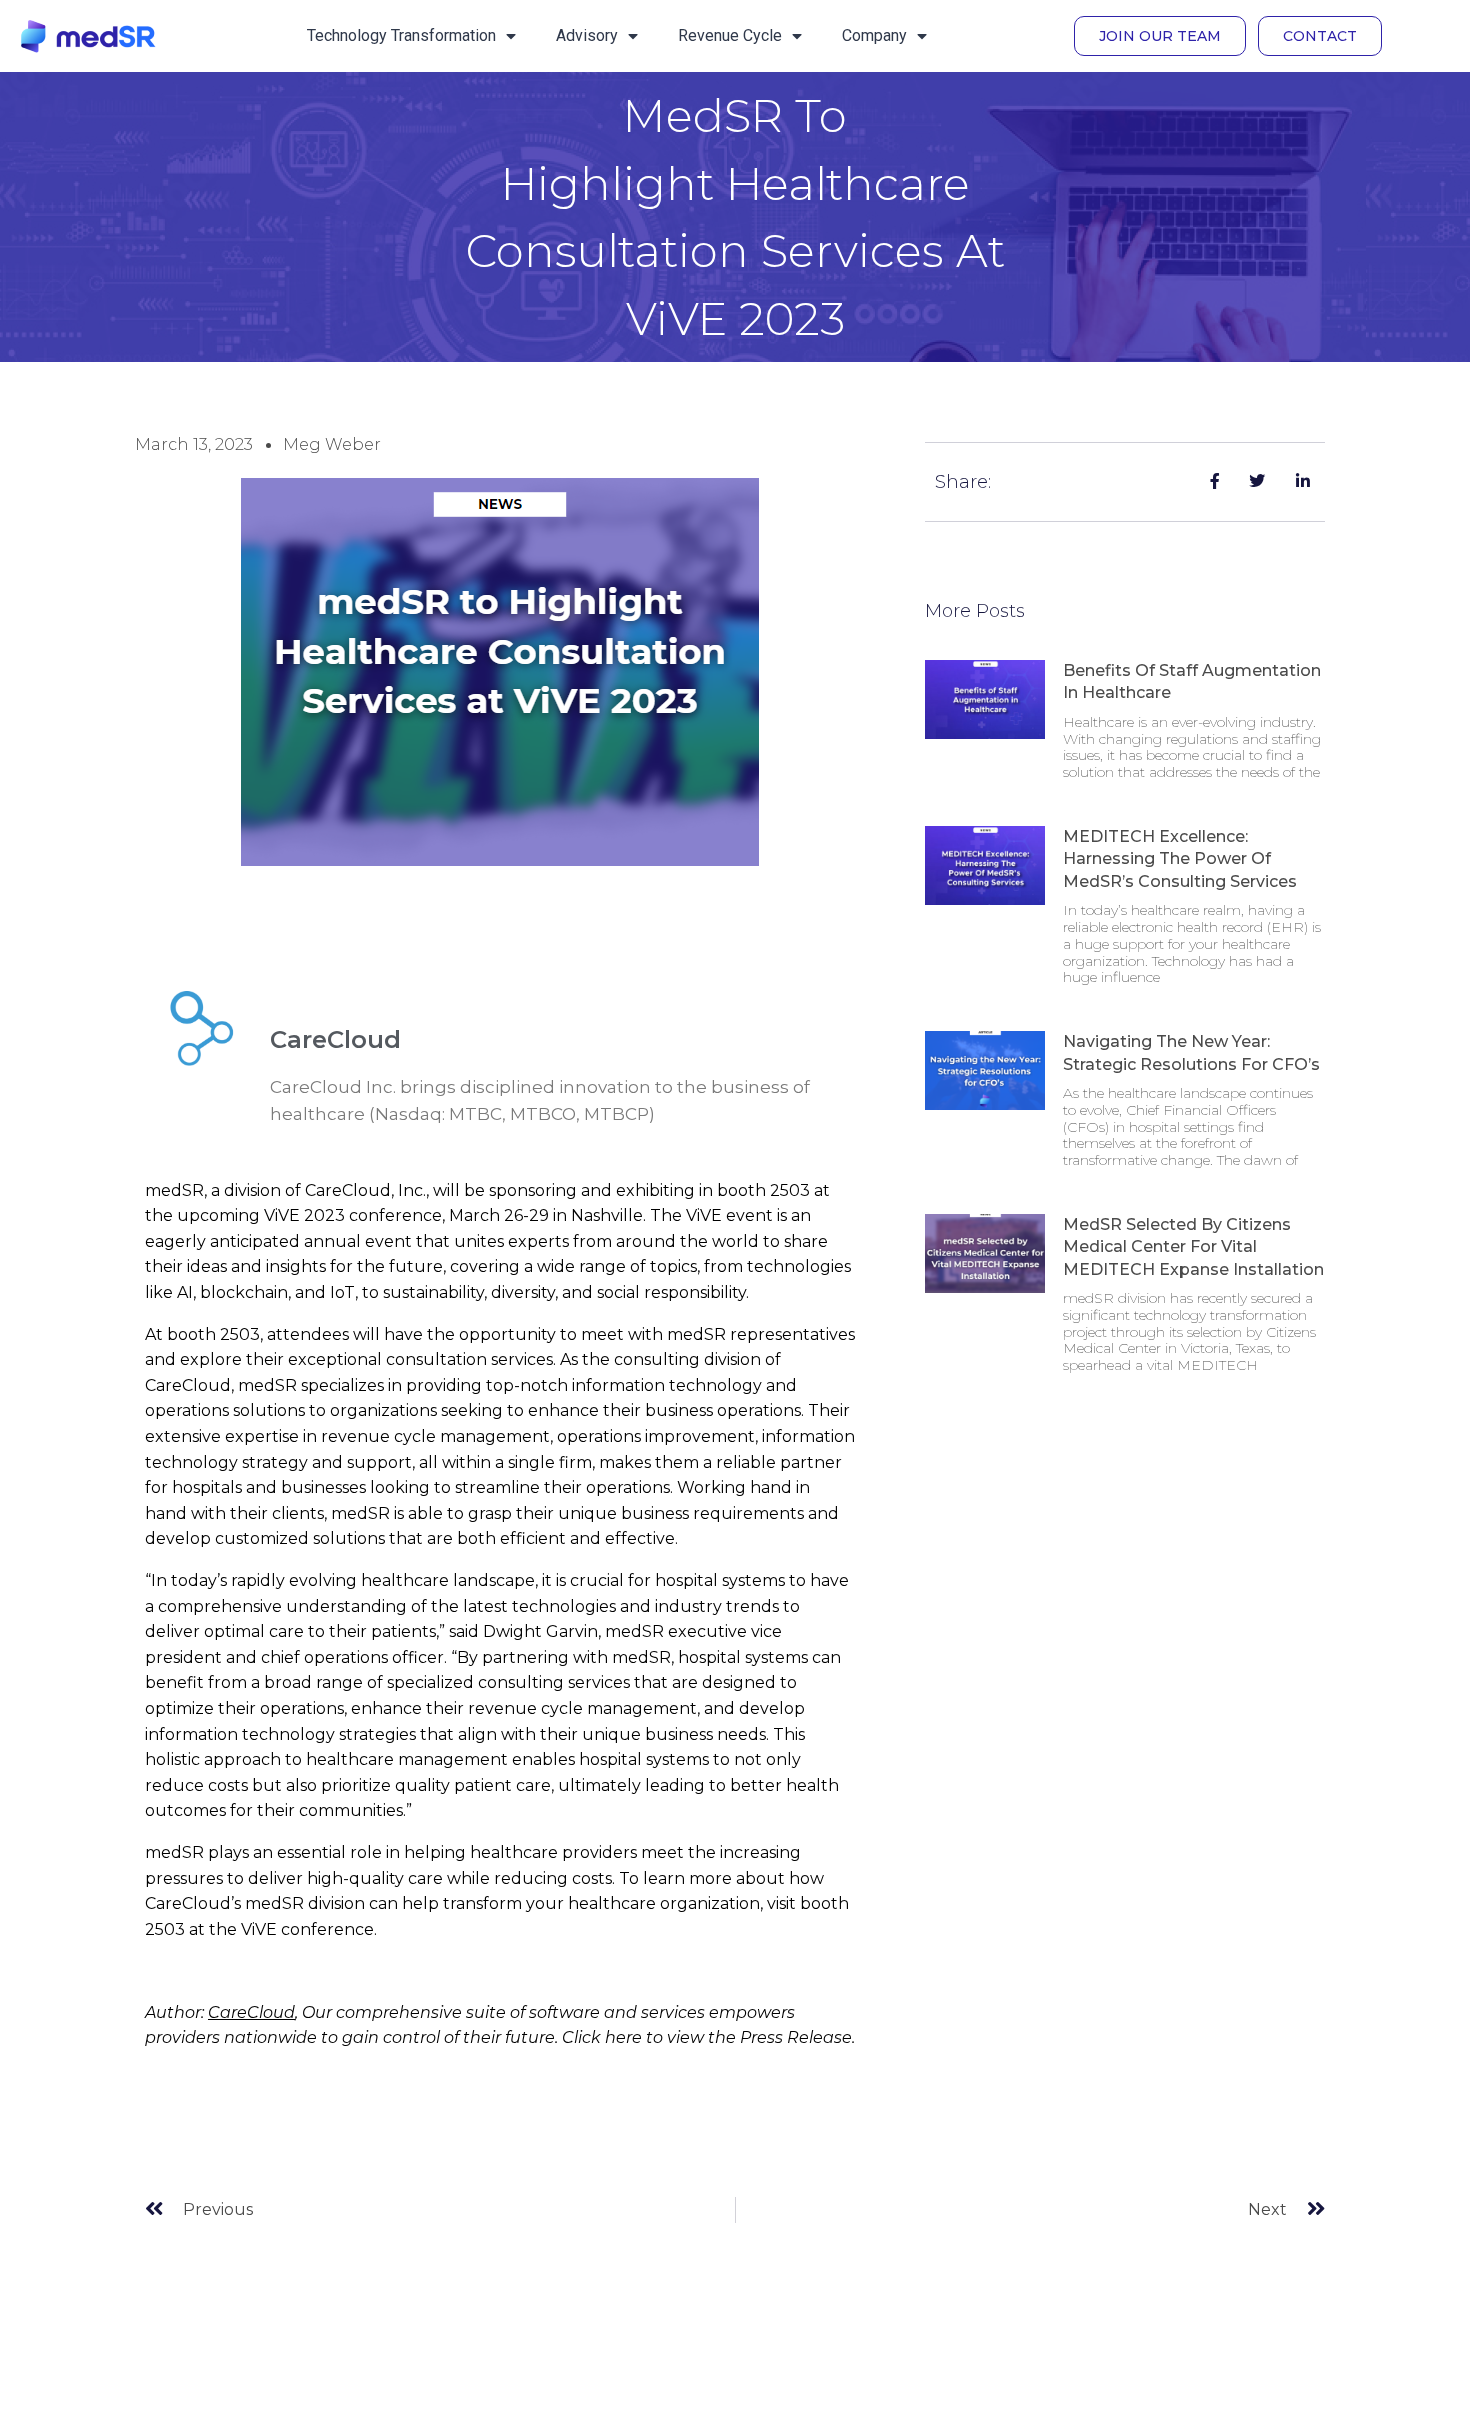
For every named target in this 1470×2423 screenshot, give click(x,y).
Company (874, 35)
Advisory (587, 35)
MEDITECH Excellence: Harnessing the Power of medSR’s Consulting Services (1180, 859)
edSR (182, 1190)
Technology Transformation (401, 35)
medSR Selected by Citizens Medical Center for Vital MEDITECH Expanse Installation (1193, 1247)
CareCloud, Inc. (365, 1190)
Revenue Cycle (730, 35)
